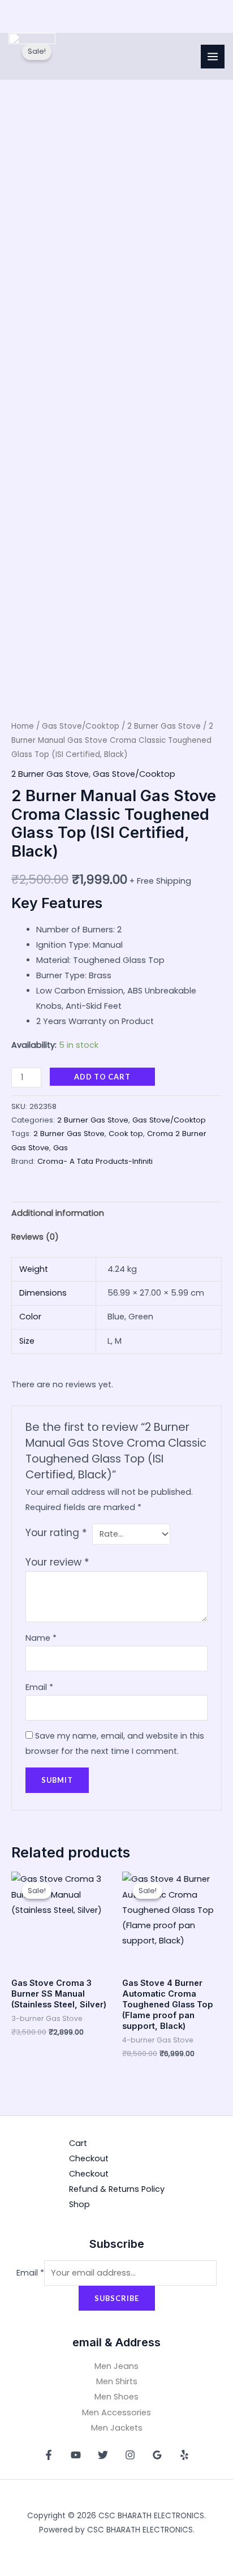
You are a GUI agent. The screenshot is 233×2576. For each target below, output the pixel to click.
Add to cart (102, 1077)
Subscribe (117, 2298)
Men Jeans (116, 2366)
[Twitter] (103, 2455)
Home (23, 726)
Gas (61, 1148)
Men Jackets (117, 2428)
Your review (57, 1562)
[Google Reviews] (157, 2455)
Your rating (56, 1533)
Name (41, 1638)
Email (39, 1687)
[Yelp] (184, 2455)
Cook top (126, 1134)
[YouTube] (76, 2455)
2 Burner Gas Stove (164, 726)
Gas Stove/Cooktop (81, 726)
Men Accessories (116, 2412)
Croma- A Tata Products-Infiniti (95, 1161)
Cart (78, 2143)
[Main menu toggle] (213, 57)
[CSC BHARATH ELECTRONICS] (32, 56)
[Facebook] (49, 2455)
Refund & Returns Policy (117, 2189)
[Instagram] (130, 2455)
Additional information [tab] (58, 1213)
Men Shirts (117, 2381)
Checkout (89, 2158)
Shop (79, 2204)
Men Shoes (116, 2397)
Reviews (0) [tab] (35, 1237)
